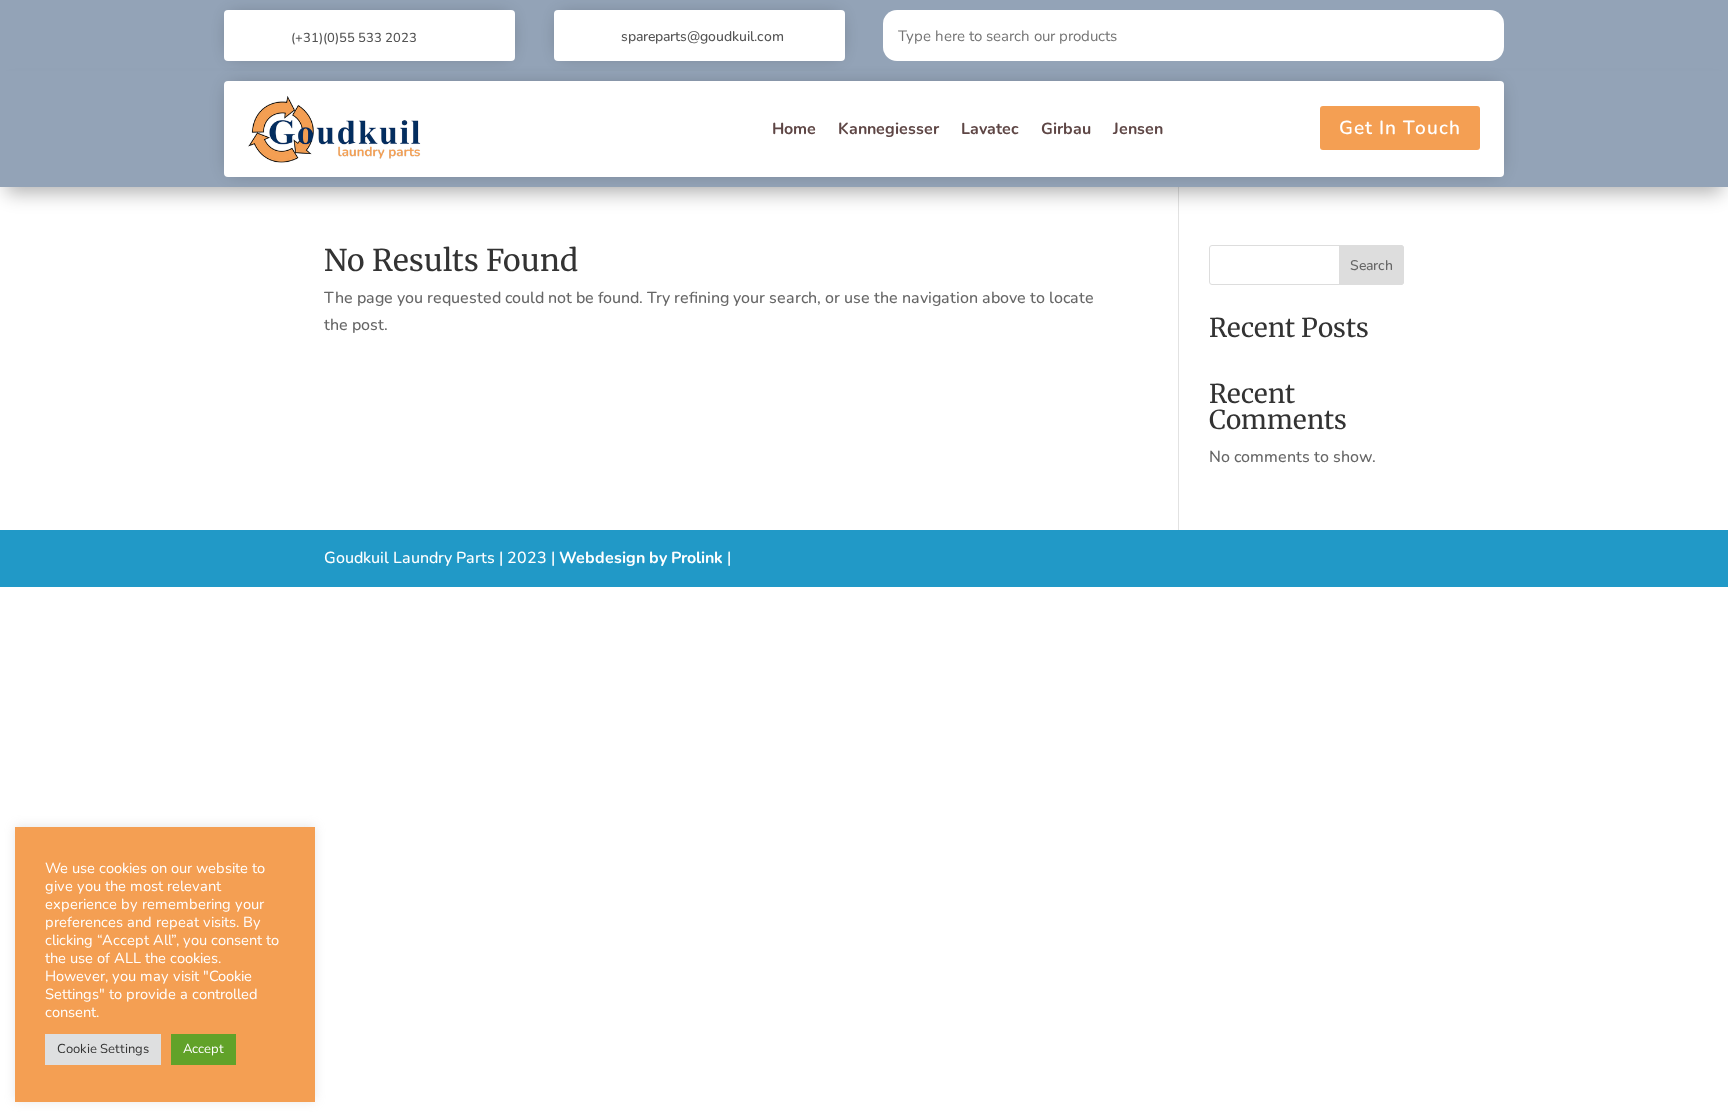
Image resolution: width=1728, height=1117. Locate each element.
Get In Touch (1400, 128)
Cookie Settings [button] (103, 1049)
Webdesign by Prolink (641, 558)
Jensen (1138, 129)
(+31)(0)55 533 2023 (354, 38)
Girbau (1066, 129)
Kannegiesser (888, 129)
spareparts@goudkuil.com (702, 36)
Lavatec (990, 129)
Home (794, 129)
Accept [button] (203, 1049)
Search (1371, 265)
